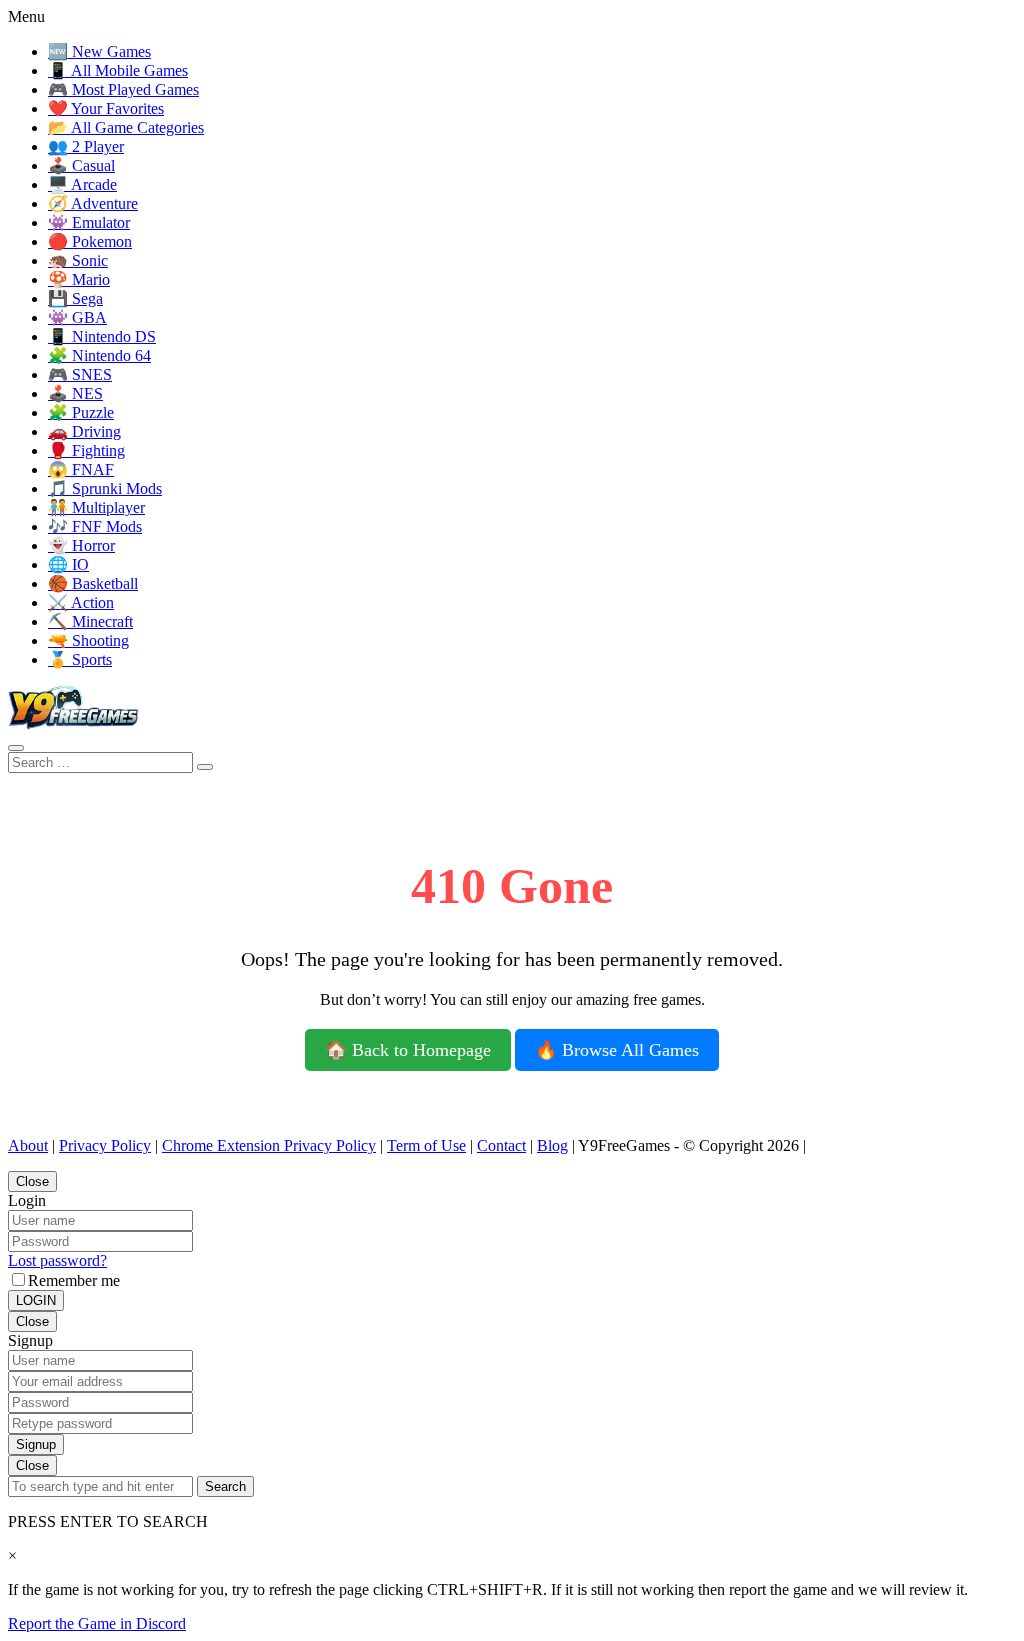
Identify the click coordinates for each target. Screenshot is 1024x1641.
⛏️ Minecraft (90, 621)
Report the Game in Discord (97, 1623)
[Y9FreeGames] (73, 724)
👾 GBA (77, 317)
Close (32, 1181)
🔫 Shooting (88, 640)
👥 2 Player (86, 146)
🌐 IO (68, 564)
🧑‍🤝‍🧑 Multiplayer (96, 507)
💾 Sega (75, 298)
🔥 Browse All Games (617, 1050)
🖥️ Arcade (82, 184)
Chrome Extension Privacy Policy (269, 1145)
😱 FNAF (81, 469)
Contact (501, 1145)
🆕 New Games (99, 51)
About (28, 1145)
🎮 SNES (80, 374)
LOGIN (36, 1300)
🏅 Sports (80, 659)
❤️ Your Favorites (106, 108)
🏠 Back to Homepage (408, 1050)
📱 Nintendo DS (102, 336)
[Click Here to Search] (205, 767)
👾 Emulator (89, 222)
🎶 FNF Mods (95, 526)
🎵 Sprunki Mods (105, 488)
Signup (36, 1444)
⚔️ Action (81, 602)
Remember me (74, 1280)
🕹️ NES (75, 393)
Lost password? (57, 1260)
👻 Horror (81, 545)
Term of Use (426, 1145)
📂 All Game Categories (126, 127)
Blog (552, 1145)
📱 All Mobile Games (118, 70)
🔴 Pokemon (90, 241)
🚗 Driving (84, 431)
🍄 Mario (79, 279)
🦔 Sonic (78, 260)
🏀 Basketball (93, 583)
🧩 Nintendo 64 (99, 355)
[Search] (16, 748)
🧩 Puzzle (81, 412)
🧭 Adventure (93, 203)
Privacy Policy (105, 1145)
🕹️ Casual (81, 165)
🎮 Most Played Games (123, 89)
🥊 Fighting (86, 450)
